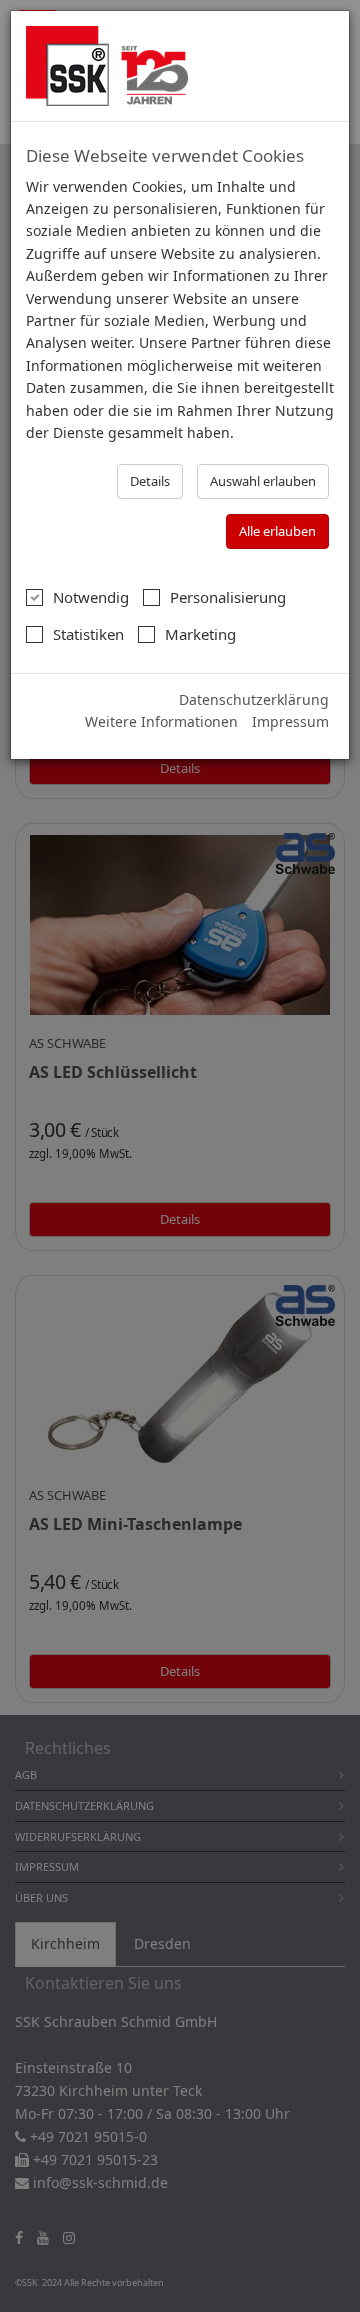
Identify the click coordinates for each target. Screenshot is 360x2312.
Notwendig (91, 597)
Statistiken (88, 634)
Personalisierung (228, 597)
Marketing (200, 634)
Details (150, 481)
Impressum (290, 721)
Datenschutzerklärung (254, 699)
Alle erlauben (277, 531)
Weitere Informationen (161, 721)
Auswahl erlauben (263, 481)
